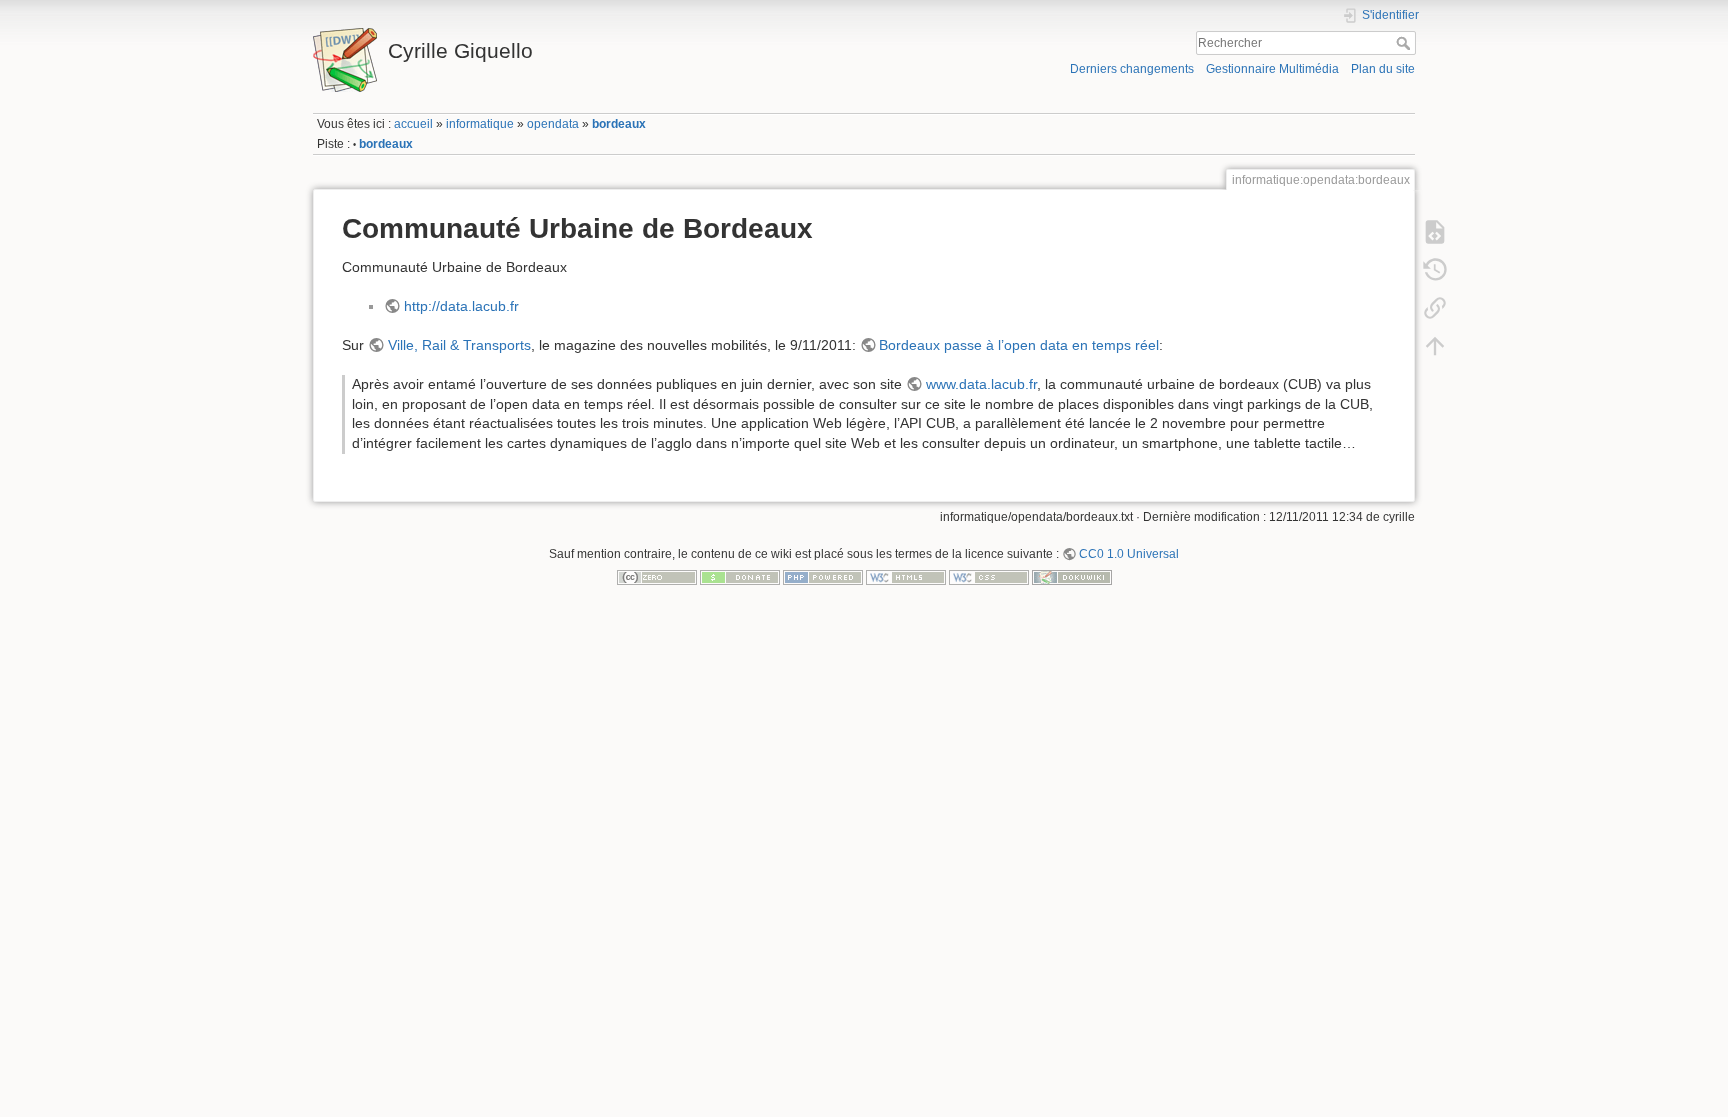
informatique (480, 124)
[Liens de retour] (1435, 307)
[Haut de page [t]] (1435, 345)
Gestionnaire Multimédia (1272, 69)
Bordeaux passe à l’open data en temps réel (1019, 345)
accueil (413, 124)
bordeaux (619, 124)
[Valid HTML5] (906, 577)
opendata (553, 124)
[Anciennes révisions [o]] (1435, 269)
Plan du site (1383, 69)
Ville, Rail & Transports (459, 345)
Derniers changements (1132, 69)
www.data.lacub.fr (981, 384)
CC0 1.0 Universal (1129, 554)
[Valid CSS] (989, 577)
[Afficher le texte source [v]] (1435, 231)
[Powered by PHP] (823, 577)
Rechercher (1405, 43)
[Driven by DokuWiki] (1072, 577)
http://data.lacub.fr (461, 306)
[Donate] (740, 577)
